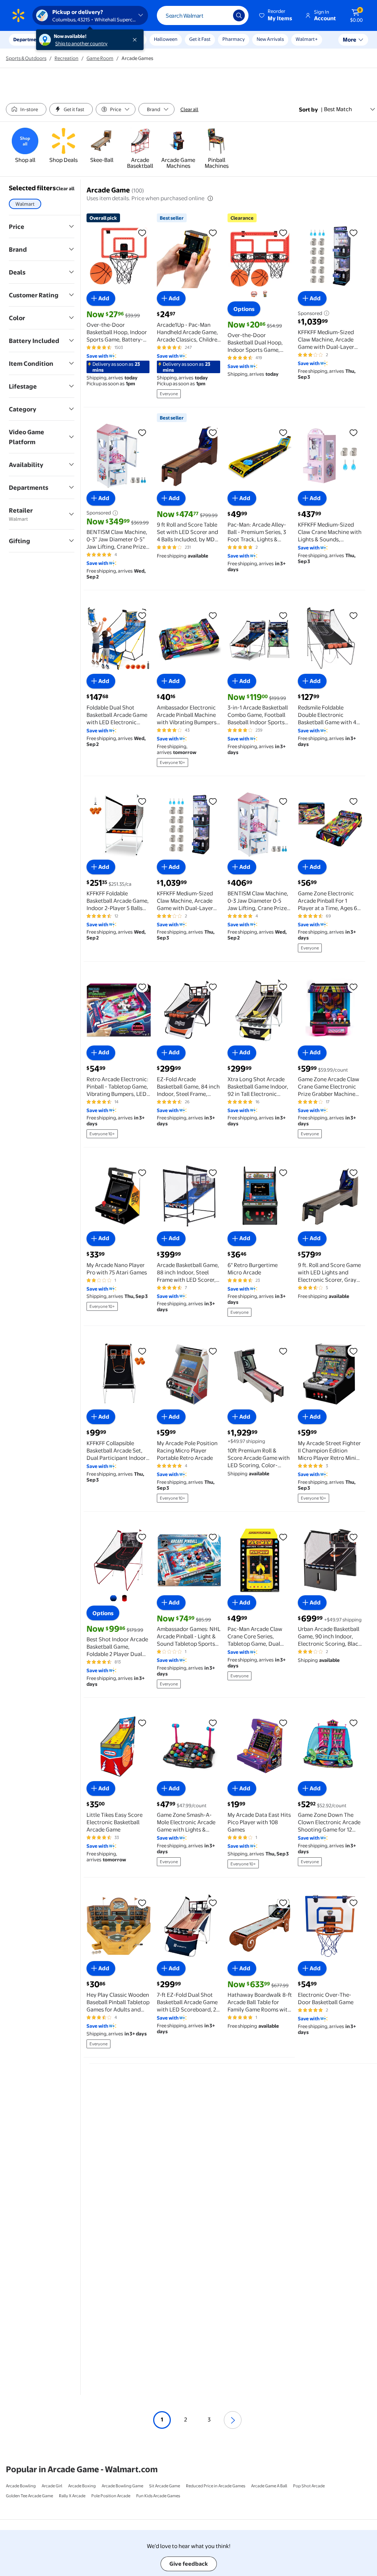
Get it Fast (200, 39)
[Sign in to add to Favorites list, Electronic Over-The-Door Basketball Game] (353, 1903)
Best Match (338, 109)
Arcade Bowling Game (122, 2486)
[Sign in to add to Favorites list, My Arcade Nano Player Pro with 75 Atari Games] (142, 1172)
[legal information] (210, 198)
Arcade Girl (52, 2486)
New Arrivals (270, 39)
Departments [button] (28, 39)
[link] (25, 146)
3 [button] (209, 2419)
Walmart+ (307, 39)
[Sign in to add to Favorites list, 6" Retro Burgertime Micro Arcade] (283, 1172)
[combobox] (203, 15)
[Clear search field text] (222, 15)
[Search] (239, 15)
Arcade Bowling (21, 2486)
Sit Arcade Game (165, 2486)
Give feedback (189, 2564)
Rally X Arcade (72, 2496)
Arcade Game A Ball (269, 2486)
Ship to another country (81, 43)
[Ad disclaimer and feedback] (326, 313)
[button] (276, 15)
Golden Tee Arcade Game (29, 2496)
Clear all (189, 109)
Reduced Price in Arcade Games (216, 2486)
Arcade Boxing (82, 2486)
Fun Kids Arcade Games (158, 2496)
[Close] (136, 40)
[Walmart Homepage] (18, 15)
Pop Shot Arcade (309, 2486)
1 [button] (162, 2419)
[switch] (26, 109)
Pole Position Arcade (111, 2496)
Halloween (166, 39)
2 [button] (186, 2419)
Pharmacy (234, 39)
